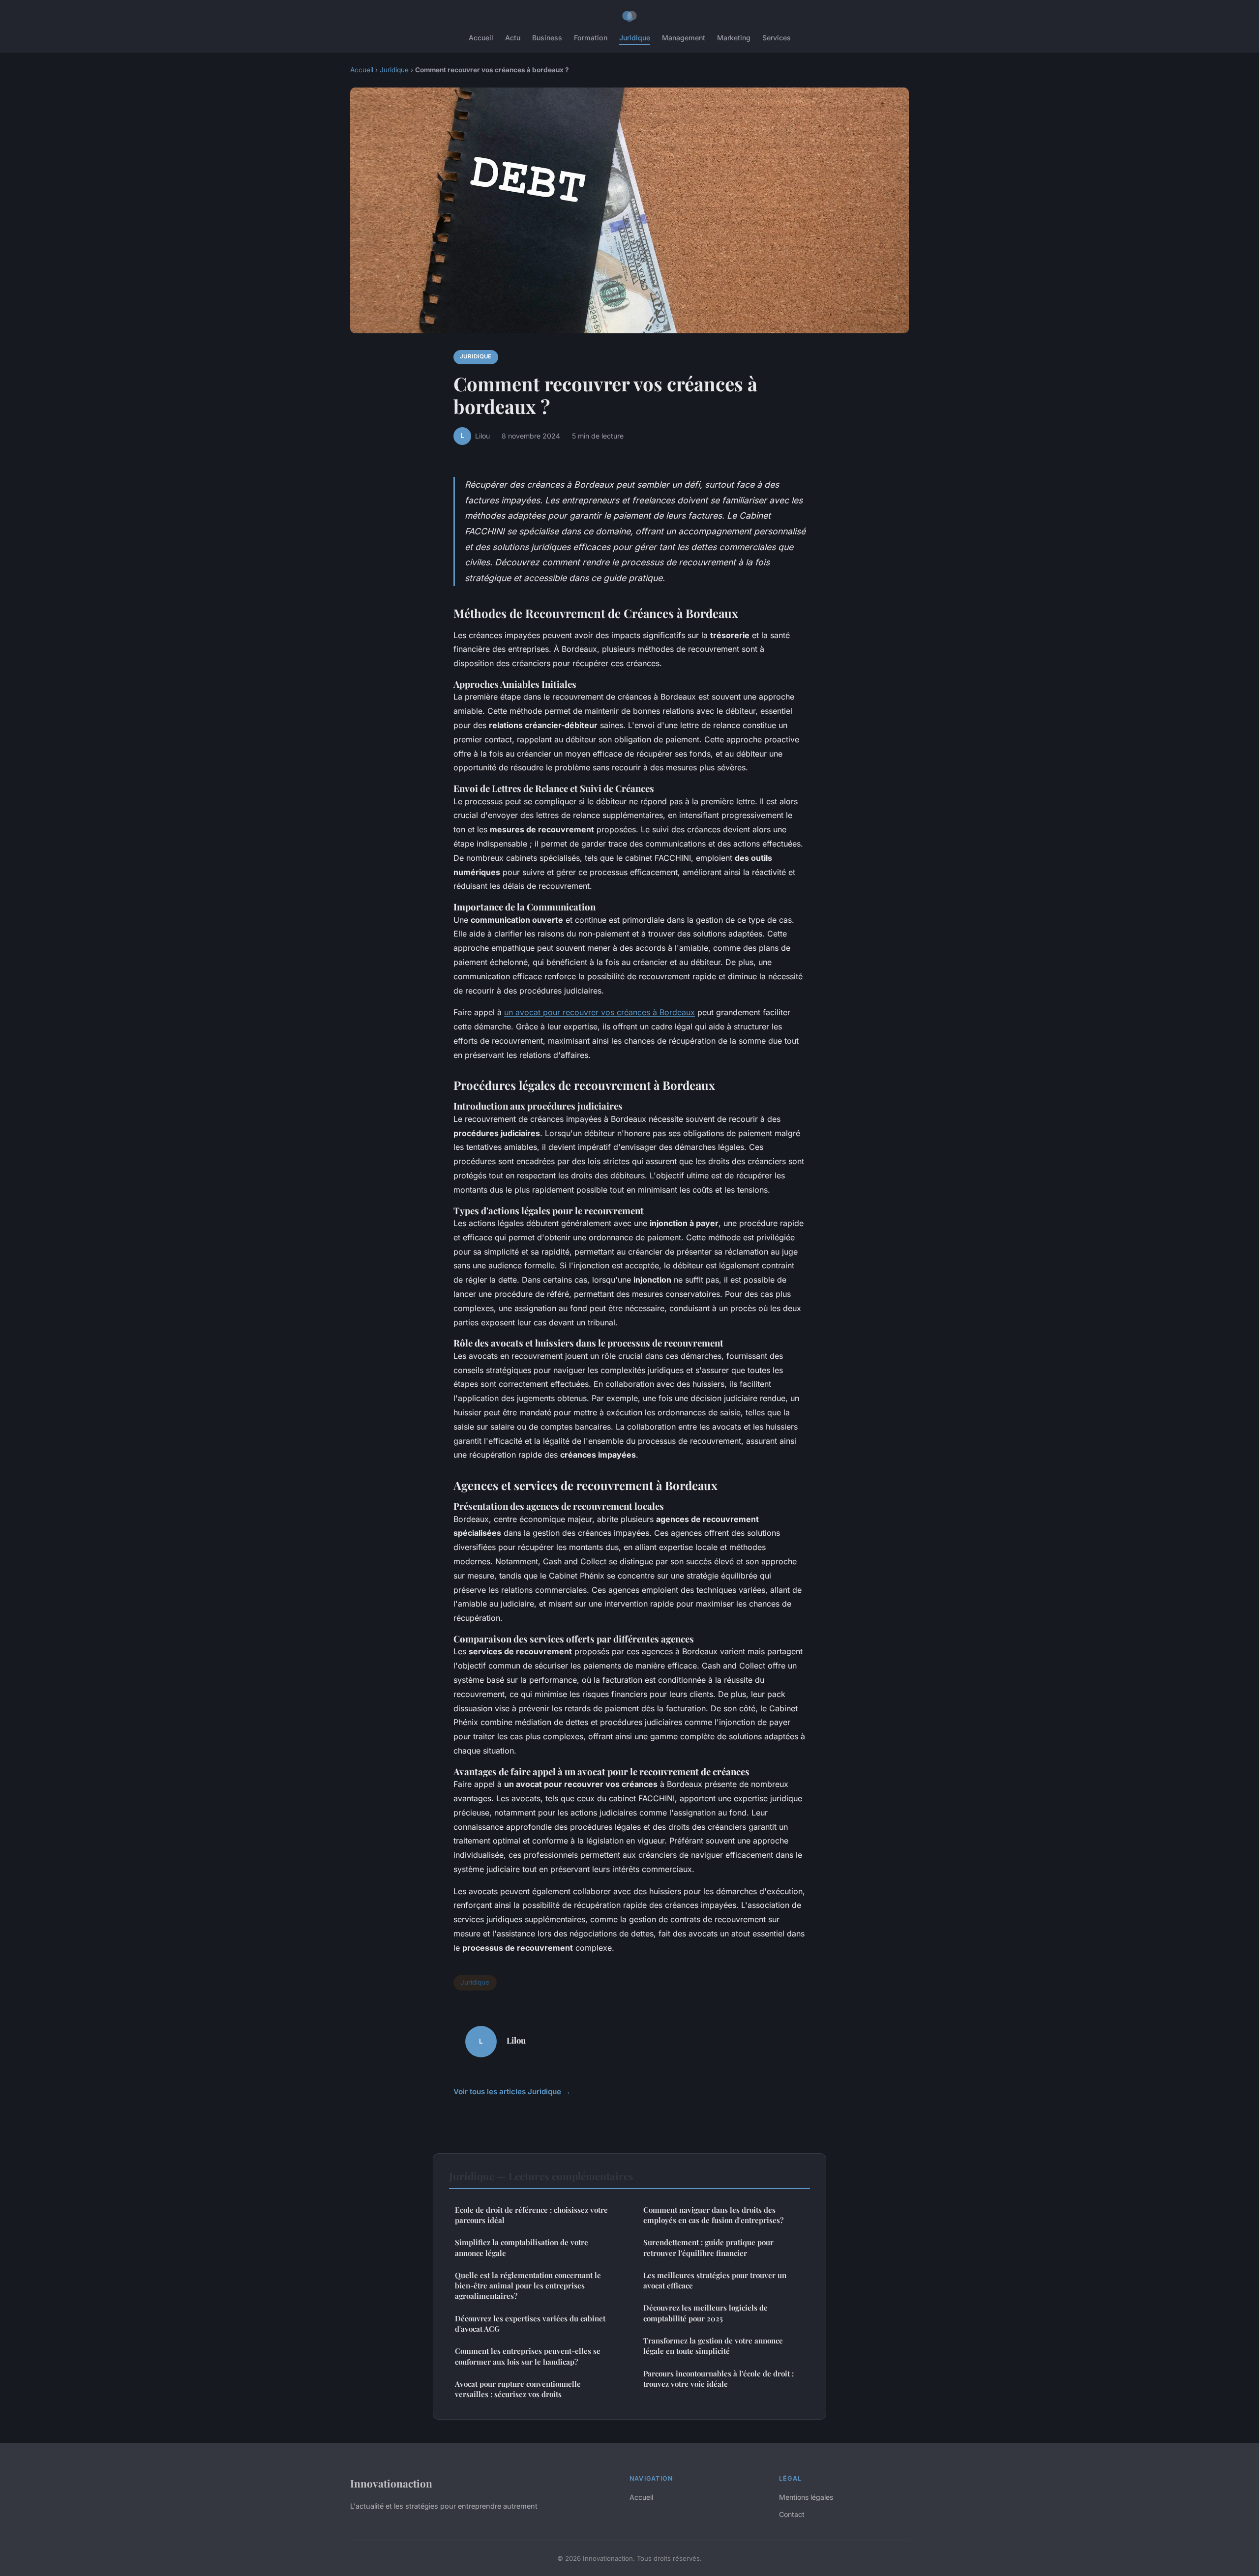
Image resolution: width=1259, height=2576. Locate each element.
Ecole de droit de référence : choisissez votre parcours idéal (531, 2215)
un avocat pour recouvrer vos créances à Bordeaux (600, 1012)
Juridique (635, 38)
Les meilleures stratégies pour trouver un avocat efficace (715, 2280)
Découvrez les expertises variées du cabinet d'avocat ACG (530, 2324)
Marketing (734, 38)
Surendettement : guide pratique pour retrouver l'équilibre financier (708, 2247)
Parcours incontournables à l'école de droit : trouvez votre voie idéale (719, 2379)
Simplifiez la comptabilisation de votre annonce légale (522, 2247)
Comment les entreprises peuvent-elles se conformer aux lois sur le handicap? (528, 2356)
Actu (513, 38)
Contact (792, 2514)
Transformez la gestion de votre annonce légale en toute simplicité (713, 2346)
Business (547, 38)
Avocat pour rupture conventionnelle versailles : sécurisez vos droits (518, 2389)
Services (777, 38)
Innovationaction (391, 2483)
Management (684, 38)
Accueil (481, 38)
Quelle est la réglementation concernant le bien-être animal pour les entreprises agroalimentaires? (528, 2286)
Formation (591, 38)
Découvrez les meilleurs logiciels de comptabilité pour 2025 (705, 2313)
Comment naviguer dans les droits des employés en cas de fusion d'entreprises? (713, 2215)
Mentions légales (806, 2497)
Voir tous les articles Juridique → (512, 2092)
